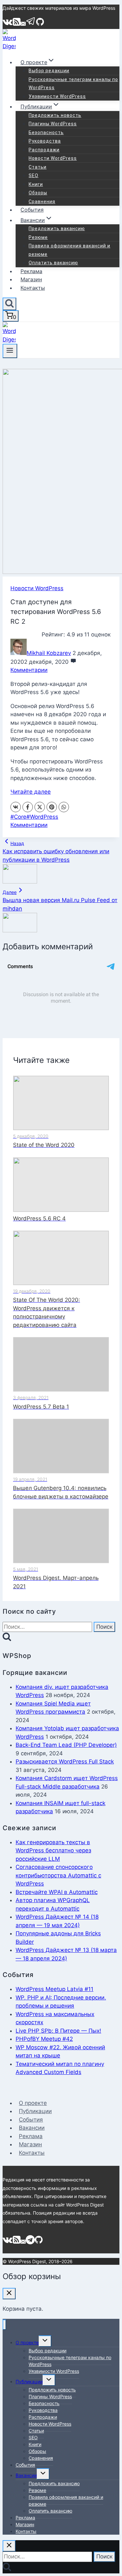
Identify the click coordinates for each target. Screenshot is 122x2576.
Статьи (38, 167)
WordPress (42, 817)
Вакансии (32, 2128)
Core (18, 817)
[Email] (23, 24)
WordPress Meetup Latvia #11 (54, 1989)
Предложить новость (55, 115)
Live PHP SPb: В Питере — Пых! (58, 2031)
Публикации (35, 2111)
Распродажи (44, 150)
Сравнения (42, 202)
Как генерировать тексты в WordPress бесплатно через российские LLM (53, 1851)
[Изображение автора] (19, 653)
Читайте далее (31, 792)
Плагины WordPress (53, 124)
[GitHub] (40, 24)
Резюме (38, 237)
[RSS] (17, 24)
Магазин (31, 279)
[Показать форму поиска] (9, 304)
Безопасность (46, 132)
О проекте (33, 2103)
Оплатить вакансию (53, 263)
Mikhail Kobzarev (49, 653)
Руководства (45, 141)
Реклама (31, 271)
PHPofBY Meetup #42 (44, 2039)
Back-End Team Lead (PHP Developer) (66, 1745)
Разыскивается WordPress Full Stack (65, 1761)
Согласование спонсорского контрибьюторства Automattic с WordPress (58, 1875)
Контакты (33, 288)
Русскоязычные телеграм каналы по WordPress (73, 84)
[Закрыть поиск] (9, 2546)
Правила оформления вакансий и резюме (69, 250)
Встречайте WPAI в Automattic (57, 1892)
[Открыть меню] (10, 351)
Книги (36, 184)
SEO (34, 175)
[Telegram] (31, 24)
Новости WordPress (53, 158)
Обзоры (38, 193)
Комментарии (29, 670)
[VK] (8, 24)
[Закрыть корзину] (9, 2294)
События (32, 210)
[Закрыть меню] (4, 2325)
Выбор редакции (49, 71)
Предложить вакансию (57, 229)
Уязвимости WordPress (57, 96)
